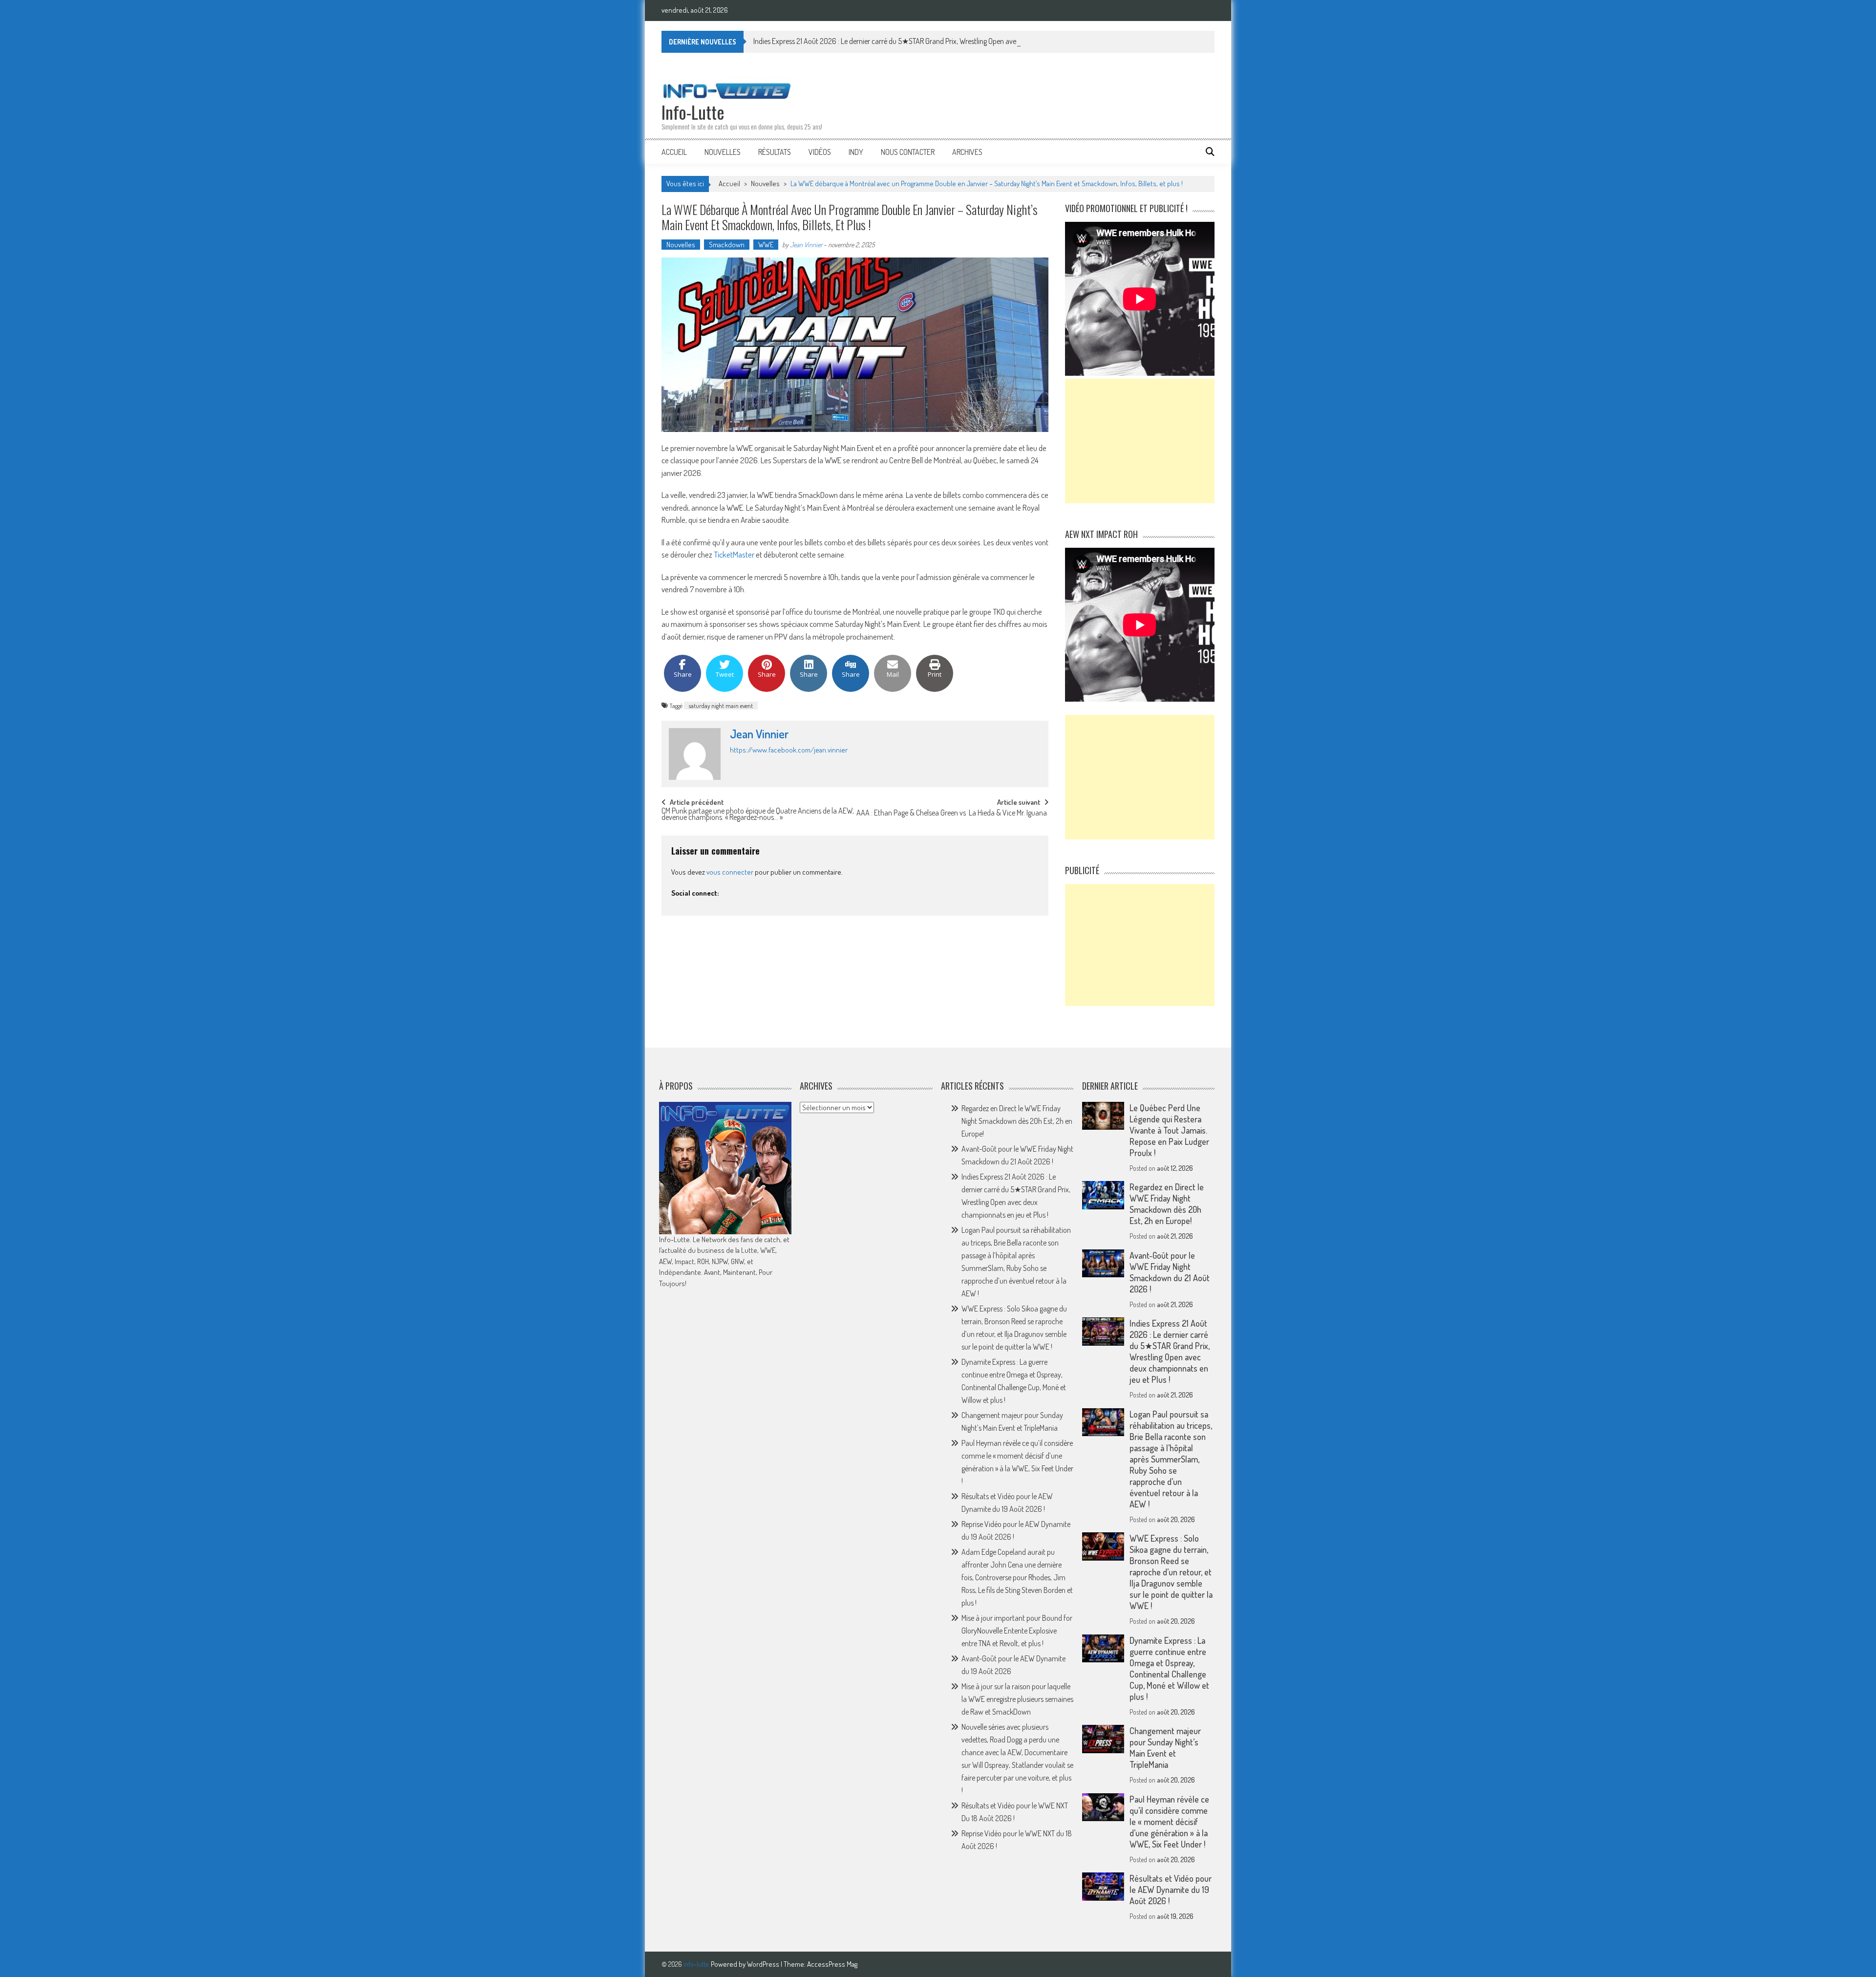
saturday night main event (721, 706)
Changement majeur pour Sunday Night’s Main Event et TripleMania (1165, 1748)
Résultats (775, 152)
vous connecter (730, 872)
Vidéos (820, 152)
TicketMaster (734, 554)
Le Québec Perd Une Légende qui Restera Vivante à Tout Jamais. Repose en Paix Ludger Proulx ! (1169, 1130)
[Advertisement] (1140, 441)
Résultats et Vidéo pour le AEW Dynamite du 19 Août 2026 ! (1171, 1890)
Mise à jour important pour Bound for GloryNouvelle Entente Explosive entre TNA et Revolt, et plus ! (1017, 1631)
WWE (766, 245)
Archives (967, 152)
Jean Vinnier (806, 245)
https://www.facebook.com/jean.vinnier (789, 750)
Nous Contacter (908, 152)
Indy (856, 152)
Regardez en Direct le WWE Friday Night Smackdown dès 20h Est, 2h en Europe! (1017, 1121)
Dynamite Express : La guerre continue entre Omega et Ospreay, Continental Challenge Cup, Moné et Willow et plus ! (1169, 1668)
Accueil (674, 152)
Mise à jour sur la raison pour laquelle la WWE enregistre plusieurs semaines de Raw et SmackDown (1017, 1699)
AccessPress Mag (832, 1964)
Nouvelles (723, 152)
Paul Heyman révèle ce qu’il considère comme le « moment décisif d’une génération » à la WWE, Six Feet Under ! (1169, 1822)
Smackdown (727, 245)
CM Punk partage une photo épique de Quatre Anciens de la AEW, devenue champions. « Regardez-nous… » (758, 815)
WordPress (764, 1964)
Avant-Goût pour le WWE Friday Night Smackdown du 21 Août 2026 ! (1170, 1272)
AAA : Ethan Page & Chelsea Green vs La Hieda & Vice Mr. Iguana (952, 814)
